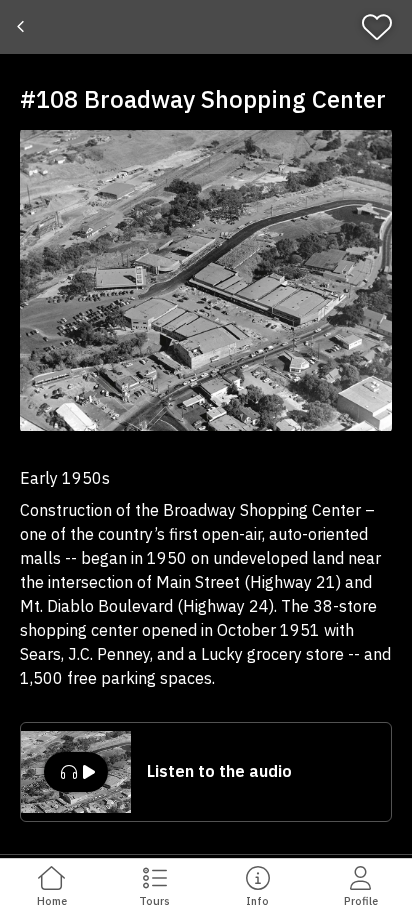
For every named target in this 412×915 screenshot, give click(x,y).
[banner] (206, 27)
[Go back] (22, 27)
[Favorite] (383, 27)
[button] (206, 280)
